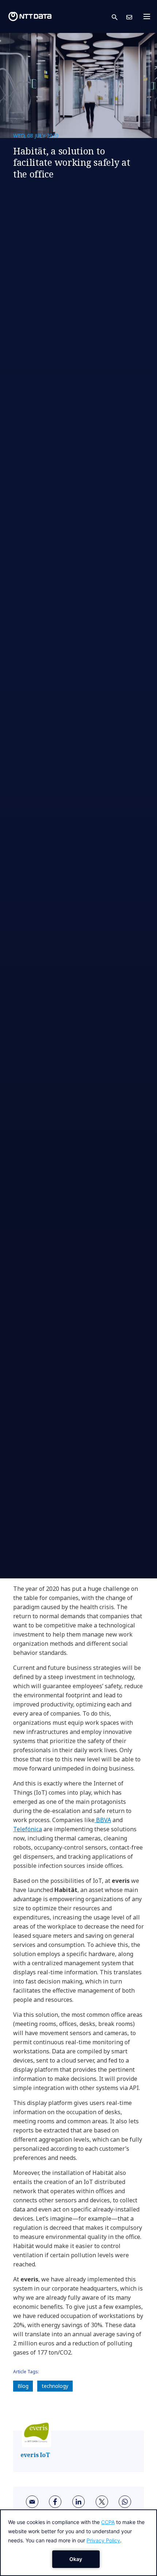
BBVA (103, 1820)
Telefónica (28, 1829)
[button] (119, 17)
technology (55, 2386)
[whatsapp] (125, 2502)
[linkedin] (78, 2502)
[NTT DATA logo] (30, 16)
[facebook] (55, 2502)
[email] (32, 2502)
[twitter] (102, 2502)
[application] (78, 2543)
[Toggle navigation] (149, 16)
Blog (23, 2386)
